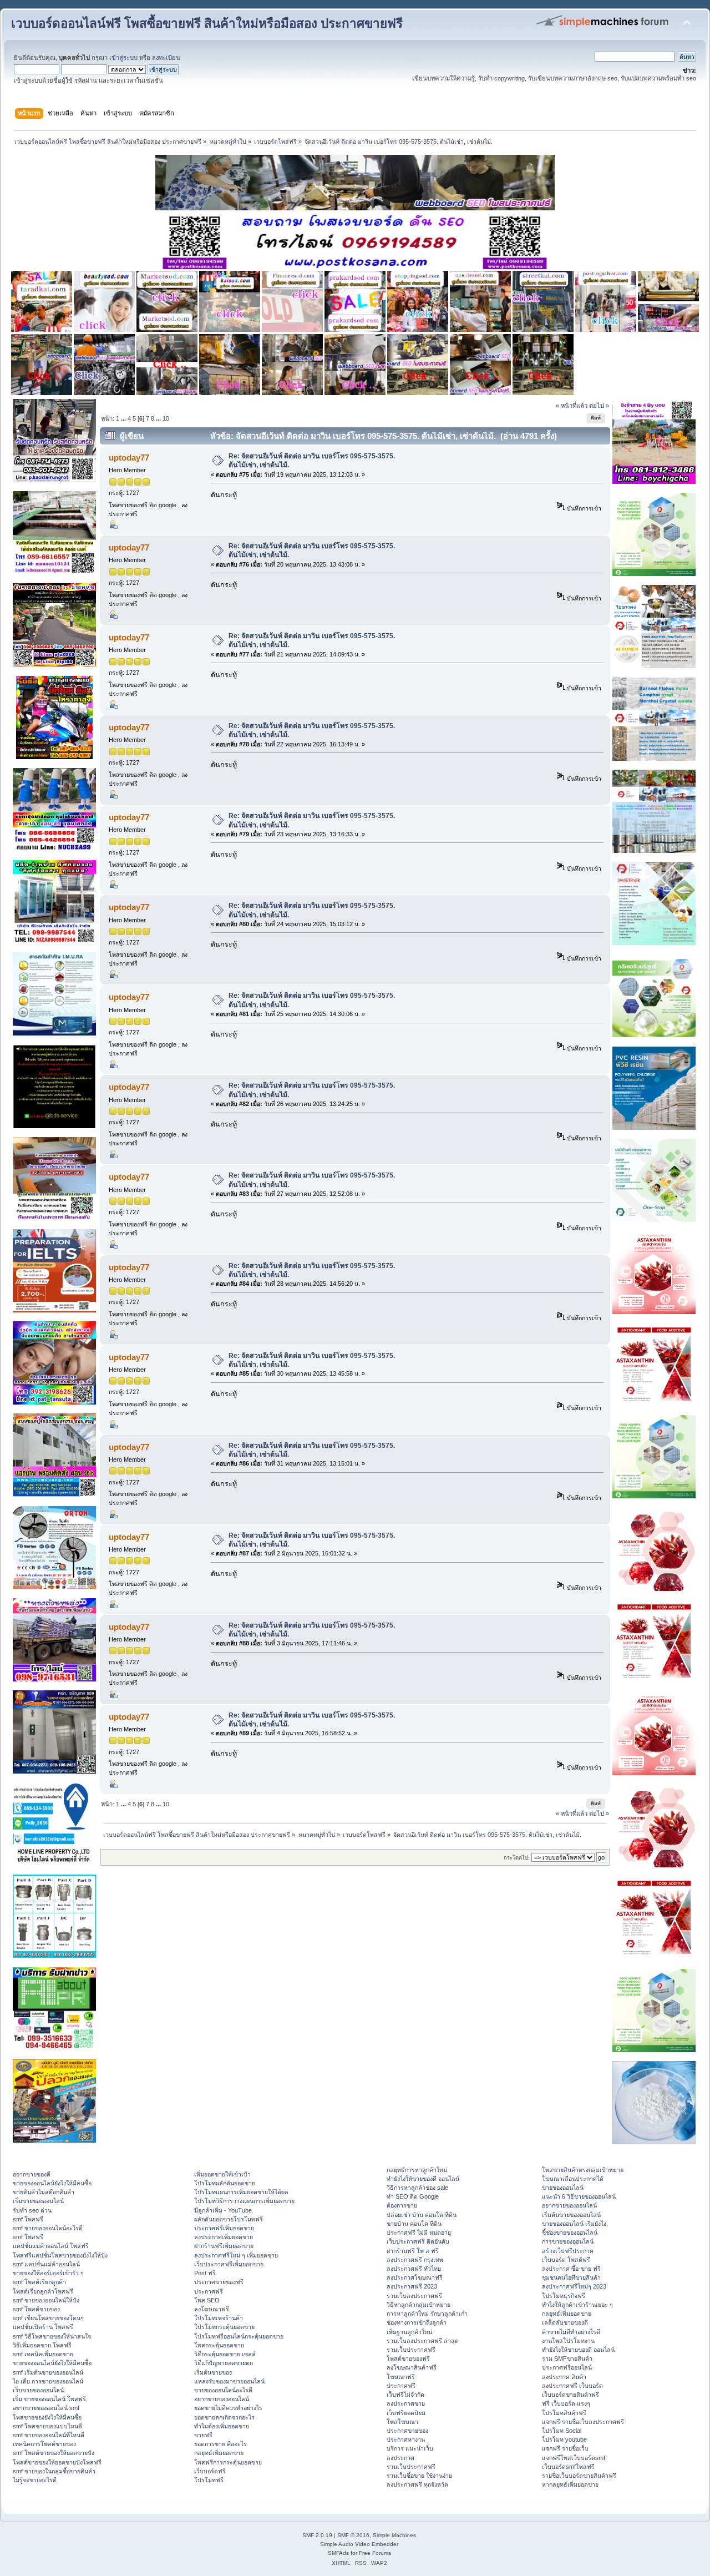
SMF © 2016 (353, 2535)
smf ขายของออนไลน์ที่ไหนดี (49, 2435)
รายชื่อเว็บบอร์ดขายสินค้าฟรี (579, 2476)
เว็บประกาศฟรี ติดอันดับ (418, 2241)
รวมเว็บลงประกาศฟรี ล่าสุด (423, 2341)
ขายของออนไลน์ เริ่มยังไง (574, 2224)
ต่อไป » (599, 406)
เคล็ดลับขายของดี (565, 2322)
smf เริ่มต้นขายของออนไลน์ (48, 2372)
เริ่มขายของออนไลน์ (38, 2201)
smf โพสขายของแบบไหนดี (47, 2426)
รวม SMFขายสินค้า (567, 2358)
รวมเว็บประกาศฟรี (411, 2350)
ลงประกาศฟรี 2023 (412, 2286)
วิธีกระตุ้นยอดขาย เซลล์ (225, 2354)
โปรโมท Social (562, 2431)
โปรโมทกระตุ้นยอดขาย (224, 2327)
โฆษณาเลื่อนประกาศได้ (573, 2179)
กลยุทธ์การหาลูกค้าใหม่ (417, 2170)
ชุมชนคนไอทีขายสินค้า (571, 2277)
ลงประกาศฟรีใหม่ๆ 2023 (574, 2286)
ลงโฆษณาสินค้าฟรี (412, 2367)
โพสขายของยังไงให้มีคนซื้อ (47, 2417)
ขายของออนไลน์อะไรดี (223, 2390)
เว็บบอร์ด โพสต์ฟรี (566, 2260)
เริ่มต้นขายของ (213, 2372)
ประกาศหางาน (406, 2439)
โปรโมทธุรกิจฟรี (564, 2296)
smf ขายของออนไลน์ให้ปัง (46, 2300)
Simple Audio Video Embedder (359, 2544)
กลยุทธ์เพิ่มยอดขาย (219, 2453)
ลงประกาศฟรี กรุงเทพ (415, 2260)
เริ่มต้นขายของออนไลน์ (571, 2215)
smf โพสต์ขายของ (36, 2309)
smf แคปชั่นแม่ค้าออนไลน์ (46, 2264)
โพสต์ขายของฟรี (408, 2358)
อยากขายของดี (32, 2174)
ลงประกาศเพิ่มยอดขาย (224, 2237)
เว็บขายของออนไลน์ (38, 2390)
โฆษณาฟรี (401, 2377)
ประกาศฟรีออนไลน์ (567, 2367)
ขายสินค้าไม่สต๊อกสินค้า (44, 2192)
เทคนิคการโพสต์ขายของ (44, 2444)
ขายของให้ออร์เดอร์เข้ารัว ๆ (48, 2273)
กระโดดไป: (517, 1858)
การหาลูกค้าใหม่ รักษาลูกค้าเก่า (427, 2314)
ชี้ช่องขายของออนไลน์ (570, 2232)
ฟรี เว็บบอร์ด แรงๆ (566, 2403)
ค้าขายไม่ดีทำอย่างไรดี (571, 2332)
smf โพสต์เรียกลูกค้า (39, 2282)
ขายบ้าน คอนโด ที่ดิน (414, 2224)
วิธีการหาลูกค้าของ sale (417, 2188)
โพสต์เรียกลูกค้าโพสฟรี (43, 2291)
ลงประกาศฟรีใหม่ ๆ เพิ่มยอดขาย (236, 2255)
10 (166, 418)
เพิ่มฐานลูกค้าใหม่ (409, 2332)
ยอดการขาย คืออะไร (220, 2444)
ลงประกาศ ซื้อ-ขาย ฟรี (571, 2269)
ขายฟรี (203, 2435)
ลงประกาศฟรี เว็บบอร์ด (572, 2386)
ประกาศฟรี (209, 2291)
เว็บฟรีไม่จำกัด (405, 2395)
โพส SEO (207, 2300)
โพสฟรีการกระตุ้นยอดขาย (228, 2462)
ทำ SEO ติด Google (413, 2196)
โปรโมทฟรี (209, 2480)
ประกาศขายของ (407, 2431)
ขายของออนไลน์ (563, 2188)
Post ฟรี (205, 2273)
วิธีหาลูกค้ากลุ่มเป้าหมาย (419, 2305)
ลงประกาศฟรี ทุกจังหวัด (417, 2484)
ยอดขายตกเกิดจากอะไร (224, 2417)
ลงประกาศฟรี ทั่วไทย (414, 2269)
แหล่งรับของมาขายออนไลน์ (229, 2381)
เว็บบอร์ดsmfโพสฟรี (568, 2467)
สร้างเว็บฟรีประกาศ (568, 2251)
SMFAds (338, 2553)
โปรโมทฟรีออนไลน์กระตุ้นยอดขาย (239, 2336)
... (124, 418)
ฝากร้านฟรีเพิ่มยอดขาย (224, 2246)
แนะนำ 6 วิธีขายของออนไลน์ (579, 2196)
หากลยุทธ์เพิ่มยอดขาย (570, 2484)
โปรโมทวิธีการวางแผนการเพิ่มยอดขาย (244, 2201)
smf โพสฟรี (28, 2219)
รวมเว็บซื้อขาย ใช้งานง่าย (419, 2476)
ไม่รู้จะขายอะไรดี (35, 2480)
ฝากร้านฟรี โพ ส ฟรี (413, 2251)
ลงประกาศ (400, 2458)
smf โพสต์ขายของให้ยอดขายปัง (54, 2453)
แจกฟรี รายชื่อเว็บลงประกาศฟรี (583, 2422)
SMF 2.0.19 (317, 2535)
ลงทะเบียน (166, 58)
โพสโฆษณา (402, 2422)
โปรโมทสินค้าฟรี (564, 2413)
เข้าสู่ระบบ (123, 58)
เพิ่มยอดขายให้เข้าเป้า (222, 2174)
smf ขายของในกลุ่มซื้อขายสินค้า (54, 2471)
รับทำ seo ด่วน (32, 2210)
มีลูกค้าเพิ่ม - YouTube (223, 2210)
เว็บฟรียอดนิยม (406, 2413)
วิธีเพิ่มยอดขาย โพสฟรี (42, 2345)
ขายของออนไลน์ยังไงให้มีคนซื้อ (52, 2183)
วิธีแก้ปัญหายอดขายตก (224, 2363)
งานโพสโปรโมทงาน (568, 2341)
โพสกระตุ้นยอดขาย (219, 2345)
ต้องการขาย (402, 2205)
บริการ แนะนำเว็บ (410, 2448)
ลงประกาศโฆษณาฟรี (415, 2277)
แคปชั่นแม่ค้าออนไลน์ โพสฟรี (51, 2246)
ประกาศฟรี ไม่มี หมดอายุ (419, 2232)
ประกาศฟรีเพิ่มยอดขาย (224, 2228)
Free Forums (375, 2553)
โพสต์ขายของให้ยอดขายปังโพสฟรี (57, 2462)
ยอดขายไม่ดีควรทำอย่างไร (228, 2408)
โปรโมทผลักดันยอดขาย (225, 2183)
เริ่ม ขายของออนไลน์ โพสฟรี (49, 2399)
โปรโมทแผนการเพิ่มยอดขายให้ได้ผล (241, 2192)
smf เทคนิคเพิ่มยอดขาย (43, 2354)
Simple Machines (394, 2535)
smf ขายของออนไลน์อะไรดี (48, 2228)
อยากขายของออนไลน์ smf (46, 2408)
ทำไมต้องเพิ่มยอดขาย (222, 2426)
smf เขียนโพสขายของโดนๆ (48, 2318)
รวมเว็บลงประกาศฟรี (414, 2296)
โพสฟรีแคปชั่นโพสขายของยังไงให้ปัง (60, 2255)
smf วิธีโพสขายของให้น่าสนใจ (52, 2336)
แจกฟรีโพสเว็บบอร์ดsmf (574, 2458)
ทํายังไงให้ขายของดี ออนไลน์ (423, 2179)
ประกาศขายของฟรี (219, 2282)
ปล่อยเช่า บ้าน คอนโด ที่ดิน (422, 2215)
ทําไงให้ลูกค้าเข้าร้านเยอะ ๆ (577, 2305)
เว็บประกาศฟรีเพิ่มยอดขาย (229, 2264)
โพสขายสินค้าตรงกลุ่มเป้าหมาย (583, 2170)
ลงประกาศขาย (406, 2403)
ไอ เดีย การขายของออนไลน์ (48, 2381)
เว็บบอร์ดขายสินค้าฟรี (570, 2395)
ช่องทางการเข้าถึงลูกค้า (417, 2322)
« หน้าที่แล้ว (572, 406)
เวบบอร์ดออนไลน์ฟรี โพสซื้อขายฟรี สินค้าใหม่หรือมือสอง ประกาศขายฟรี (207, 24)
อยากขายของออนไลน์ (222, 2399)
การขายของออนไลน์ (568, 2241)
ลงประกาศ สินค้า (564, 2377)
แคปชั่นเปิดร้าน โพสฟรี (43, 2327)
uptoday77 (129, 458)
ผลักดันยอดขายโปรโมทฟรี (229, 2219)
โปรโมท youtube (564, 2439)
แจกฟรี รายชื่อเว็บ (565, 2448)
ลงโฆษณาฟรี (212, 2309)
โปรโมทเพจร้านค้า (219, 2318)
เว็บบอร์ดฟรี (210, 2471)
